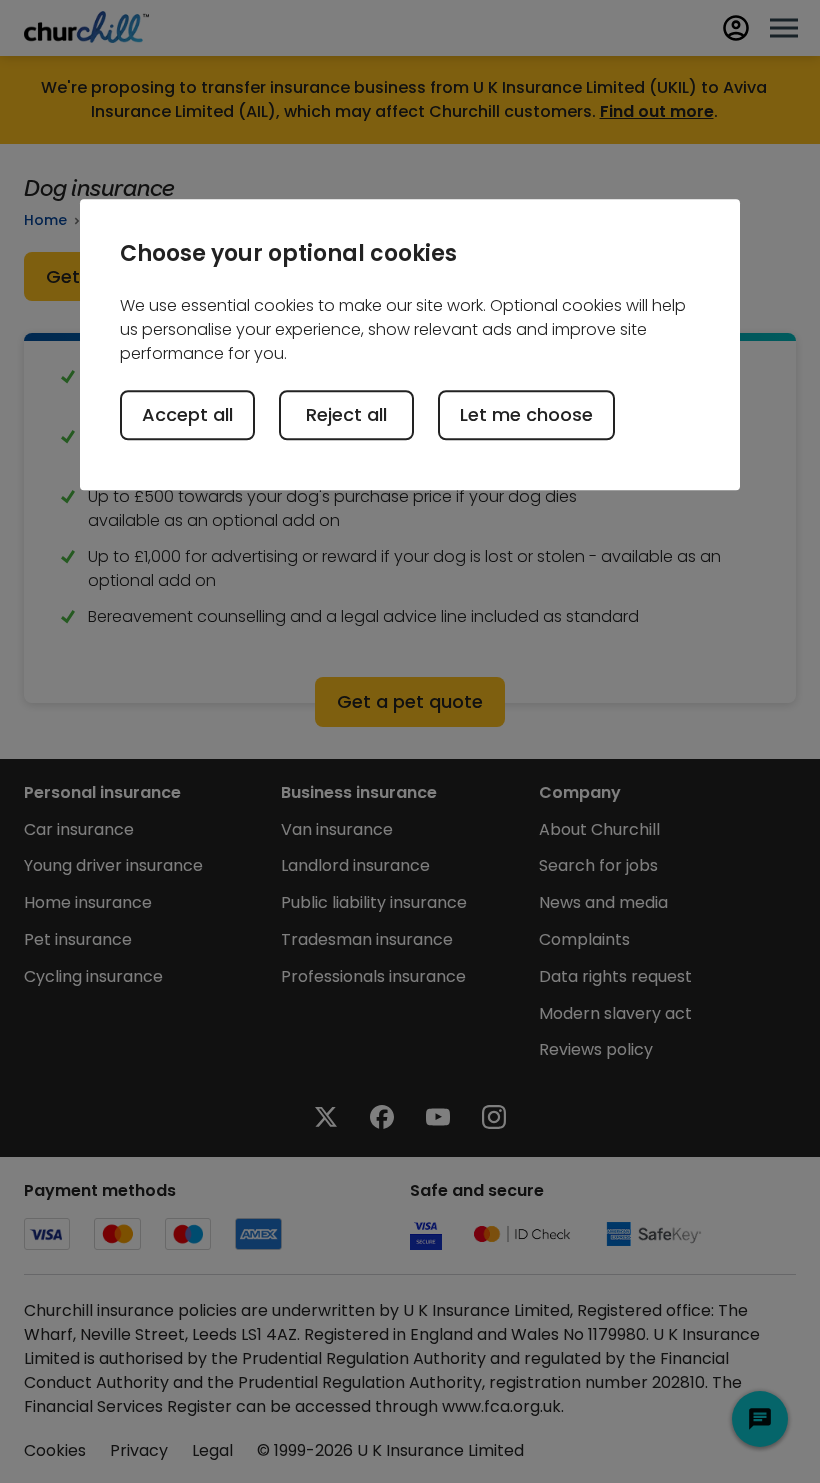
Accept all (187, 415)
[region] (410, 345)
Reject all (346, 415)
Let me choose (526, 415)
